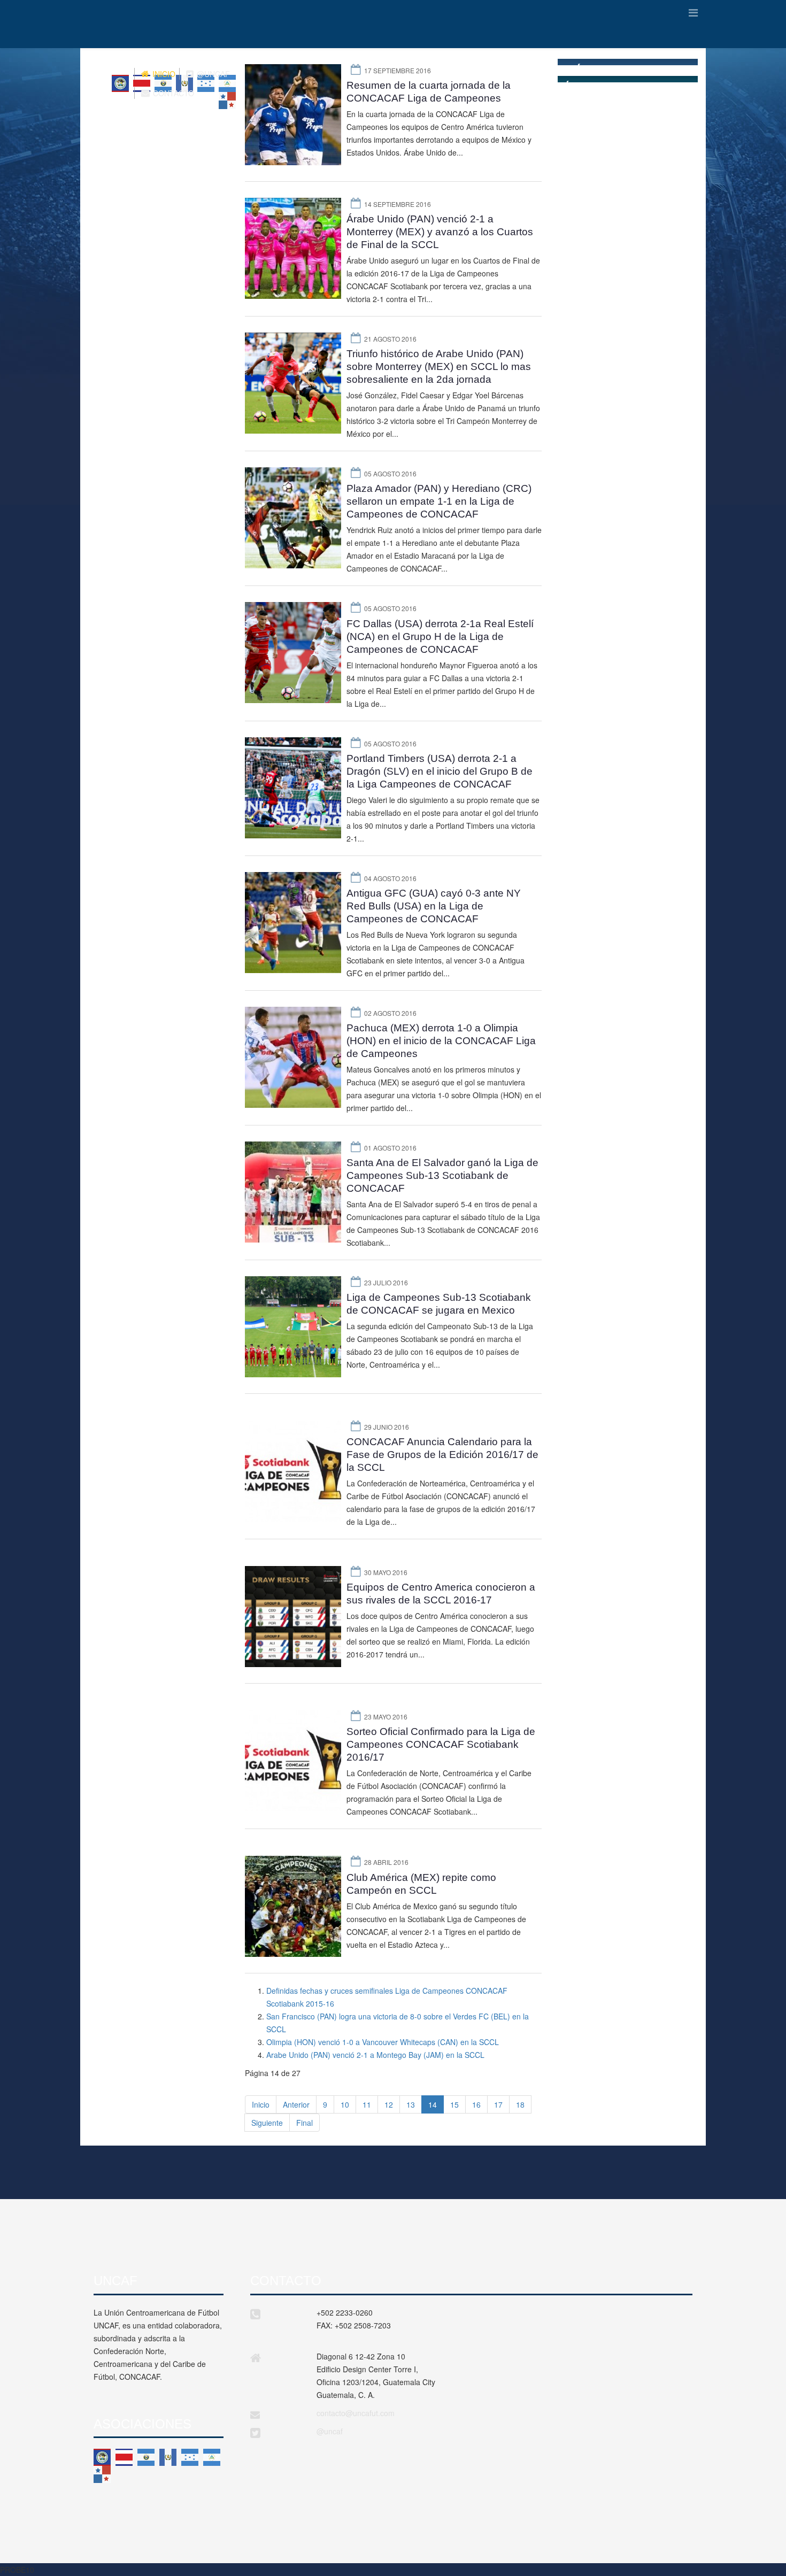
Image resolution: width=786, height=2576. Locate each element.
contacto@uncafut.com (356, 2413)
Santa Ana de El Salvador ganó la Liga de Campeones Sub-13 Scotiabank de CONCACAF (442, 1175)
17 (498, 2104)
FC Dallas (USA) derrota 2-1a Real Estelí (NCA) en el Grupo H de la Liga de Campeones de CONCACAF (440, 637)
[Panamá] (102, 2474)
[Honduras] (190, 2457)
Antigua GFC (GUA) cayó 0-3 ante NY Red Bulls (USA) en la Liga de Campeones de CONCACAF (434, 906)
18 (520, 2104)
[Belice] (102, 2457)
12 (389, 2104)
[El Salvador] (146, 2457)
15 (454, 2104)
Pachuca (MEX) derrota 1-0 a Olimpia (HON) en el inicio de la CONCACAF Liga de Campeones (441, 1041)
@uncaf (330, 2431)
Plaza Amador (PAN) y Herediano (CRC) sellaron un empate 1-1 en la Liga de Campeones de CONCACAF (439, 501)
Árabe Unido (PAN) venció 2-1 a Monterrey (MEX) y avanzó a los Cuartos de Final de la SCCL (440, 232)
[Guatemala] (168, 2457)
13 (411, 2104)
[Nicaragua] (212, 2457)
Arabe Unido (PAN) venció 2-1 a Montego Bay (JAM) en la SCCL (375, 2055)
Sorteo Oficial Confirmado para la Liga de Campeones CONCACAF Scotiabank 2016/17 (441, 1744)
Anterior (296, 2104)
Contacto (172, 93)
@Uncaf (212, 74)
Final (305, 2123)
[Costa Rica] (124, 2457)
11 (367, 2104)
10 (345, 2104)
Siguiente (267, 2123)
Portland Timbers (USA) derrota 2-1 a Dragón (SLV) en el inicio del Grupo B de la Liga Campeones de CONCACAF (440, 771)
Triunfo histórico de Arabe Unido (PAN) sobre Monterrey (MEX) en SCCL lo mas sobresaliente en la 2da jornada (439, 367)
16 (476, 2104)
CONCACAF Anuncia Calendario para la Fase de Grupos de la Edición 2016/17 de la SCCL (442, 1455)
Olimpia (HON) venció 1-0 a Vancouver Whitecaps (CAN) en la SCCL (383, 2042)
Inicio (163, 74)
